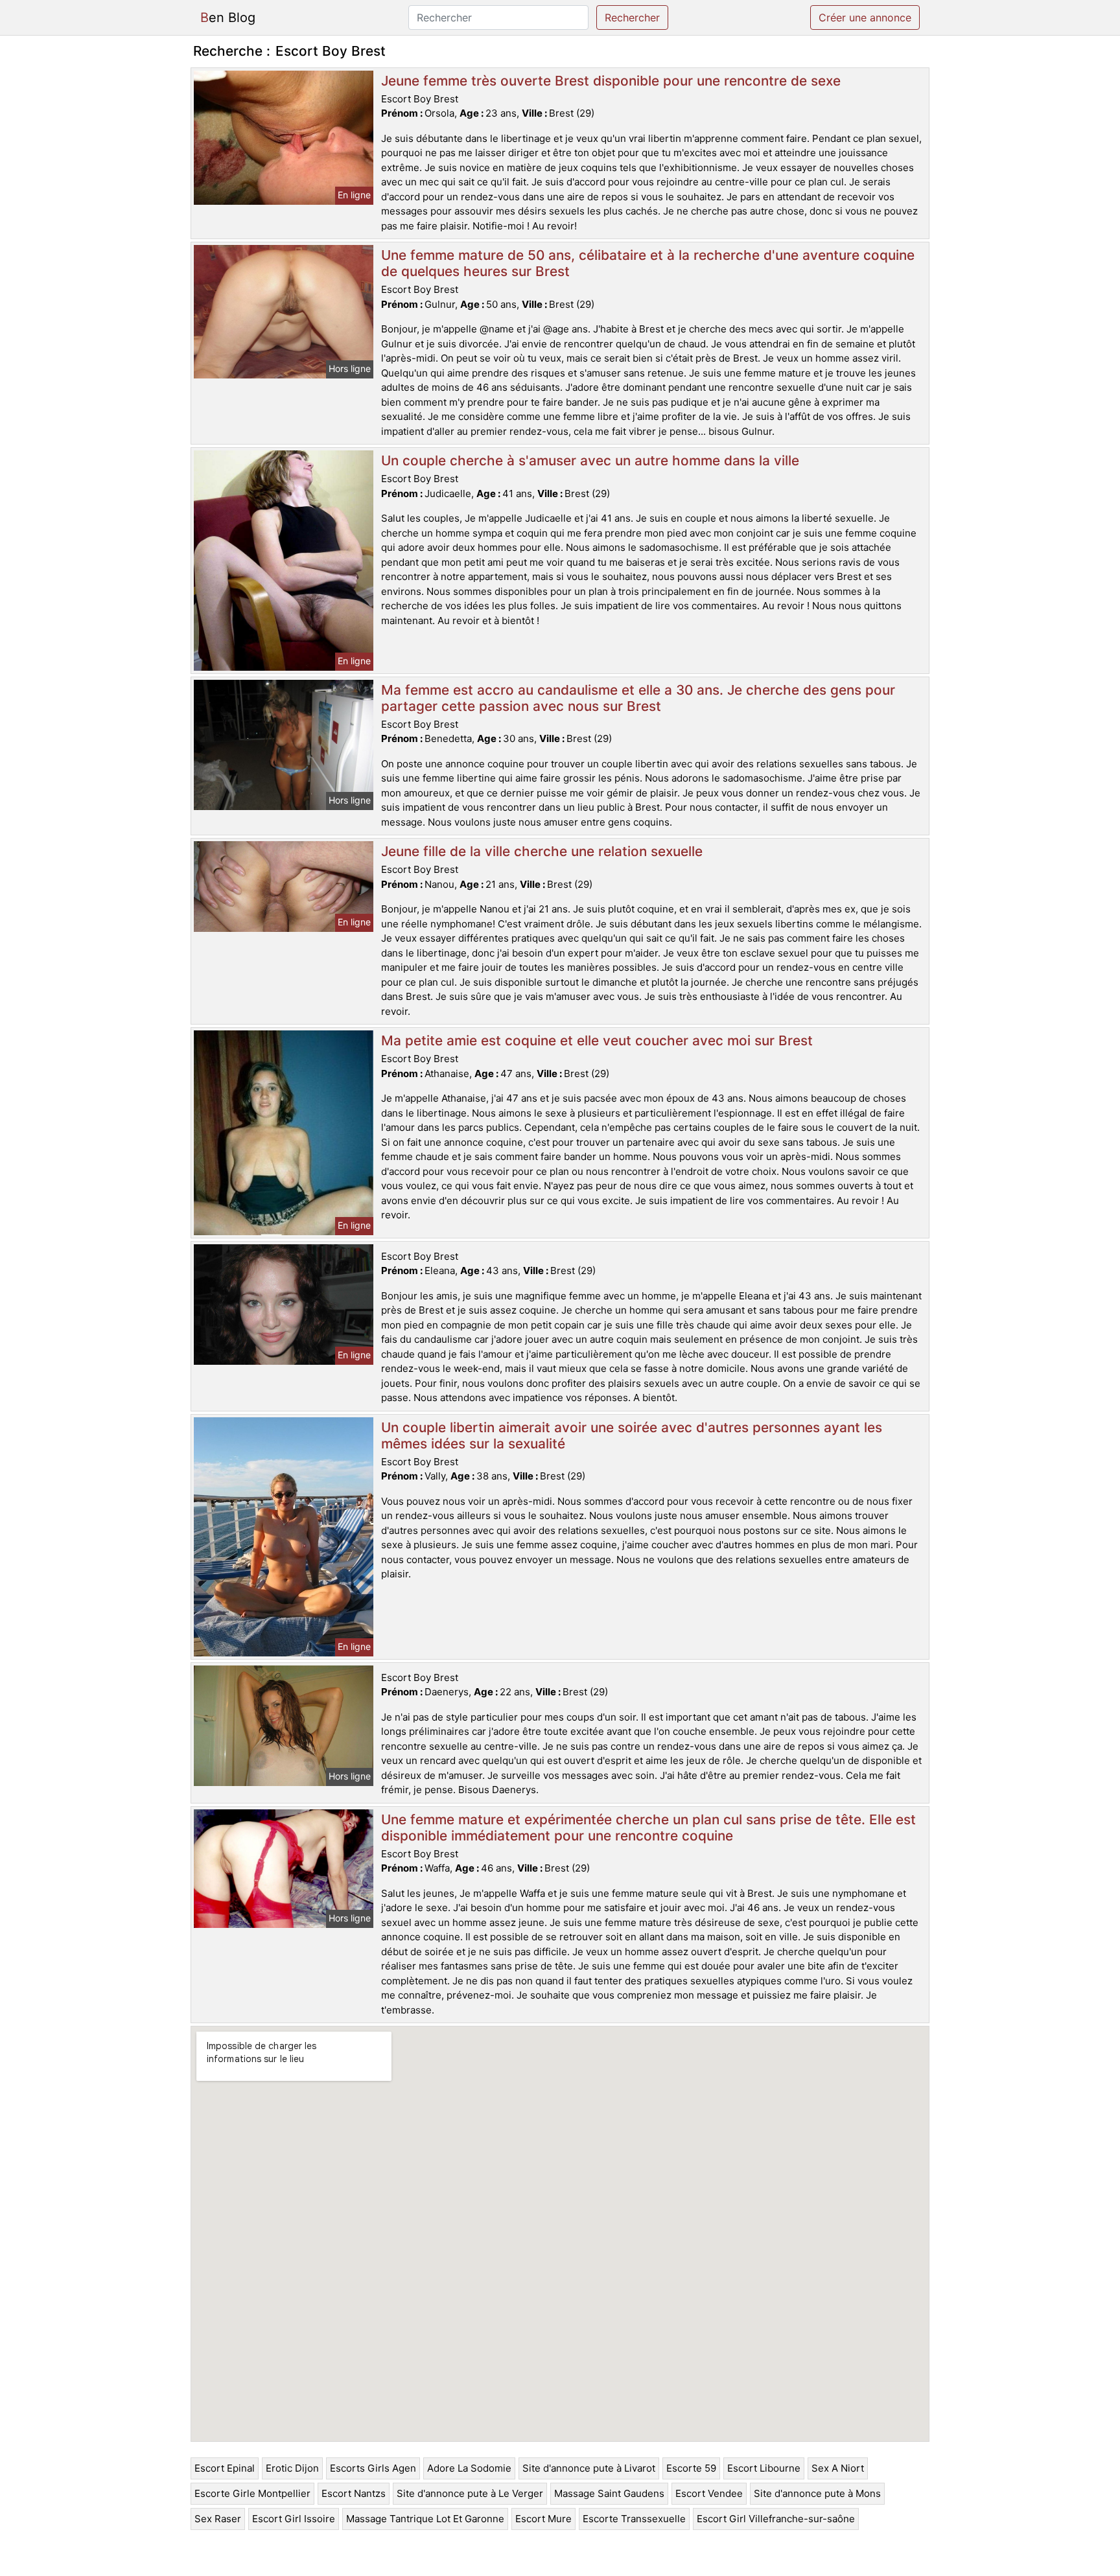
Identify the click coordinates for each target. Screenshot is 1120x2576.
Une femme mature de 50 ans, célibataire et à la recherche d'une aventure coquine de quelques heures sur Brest (648, 263)
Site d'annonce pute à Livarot (589, 2468)
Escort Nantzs (354, 2493)
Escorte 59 (691, 2468)
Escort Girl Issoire (294, 2519)
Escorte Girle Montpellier (252, 2493)
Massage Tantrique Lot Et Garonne (425, 2519)
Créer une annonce (865, 17)
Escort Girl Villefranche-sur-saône (776, 2519)
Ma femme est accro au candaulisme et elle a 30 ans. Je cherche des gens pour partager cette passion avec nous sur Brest (638, 698)
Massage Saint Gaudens (609, 2493)
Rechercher (632, 17)
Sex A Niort (838, 2468)
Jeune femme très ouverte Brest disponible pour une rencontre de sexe (611, 81)
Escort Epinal (225, 2468)
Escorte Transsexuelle (634, 2519)
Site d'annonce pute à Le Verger (470, 2493)
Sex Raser (218, 2519)
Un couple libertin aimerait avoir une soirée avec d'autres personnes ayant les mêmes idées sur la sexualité (632, 1435)
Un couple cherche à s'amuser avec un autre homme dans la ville (590, 460)
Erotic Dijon (292, 2468)
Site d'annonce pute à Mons (817, 2493)
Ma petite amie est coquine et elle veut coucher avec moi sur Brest (597, 1040)
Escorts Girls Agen (373, 2468)
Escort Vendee (709, 2493)
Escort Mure (543, 2519)
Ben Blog (228, 17)
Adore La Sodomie (469, 2468)
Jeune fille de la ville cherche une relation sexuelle (542, 851)
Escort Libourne (764, 2468)
